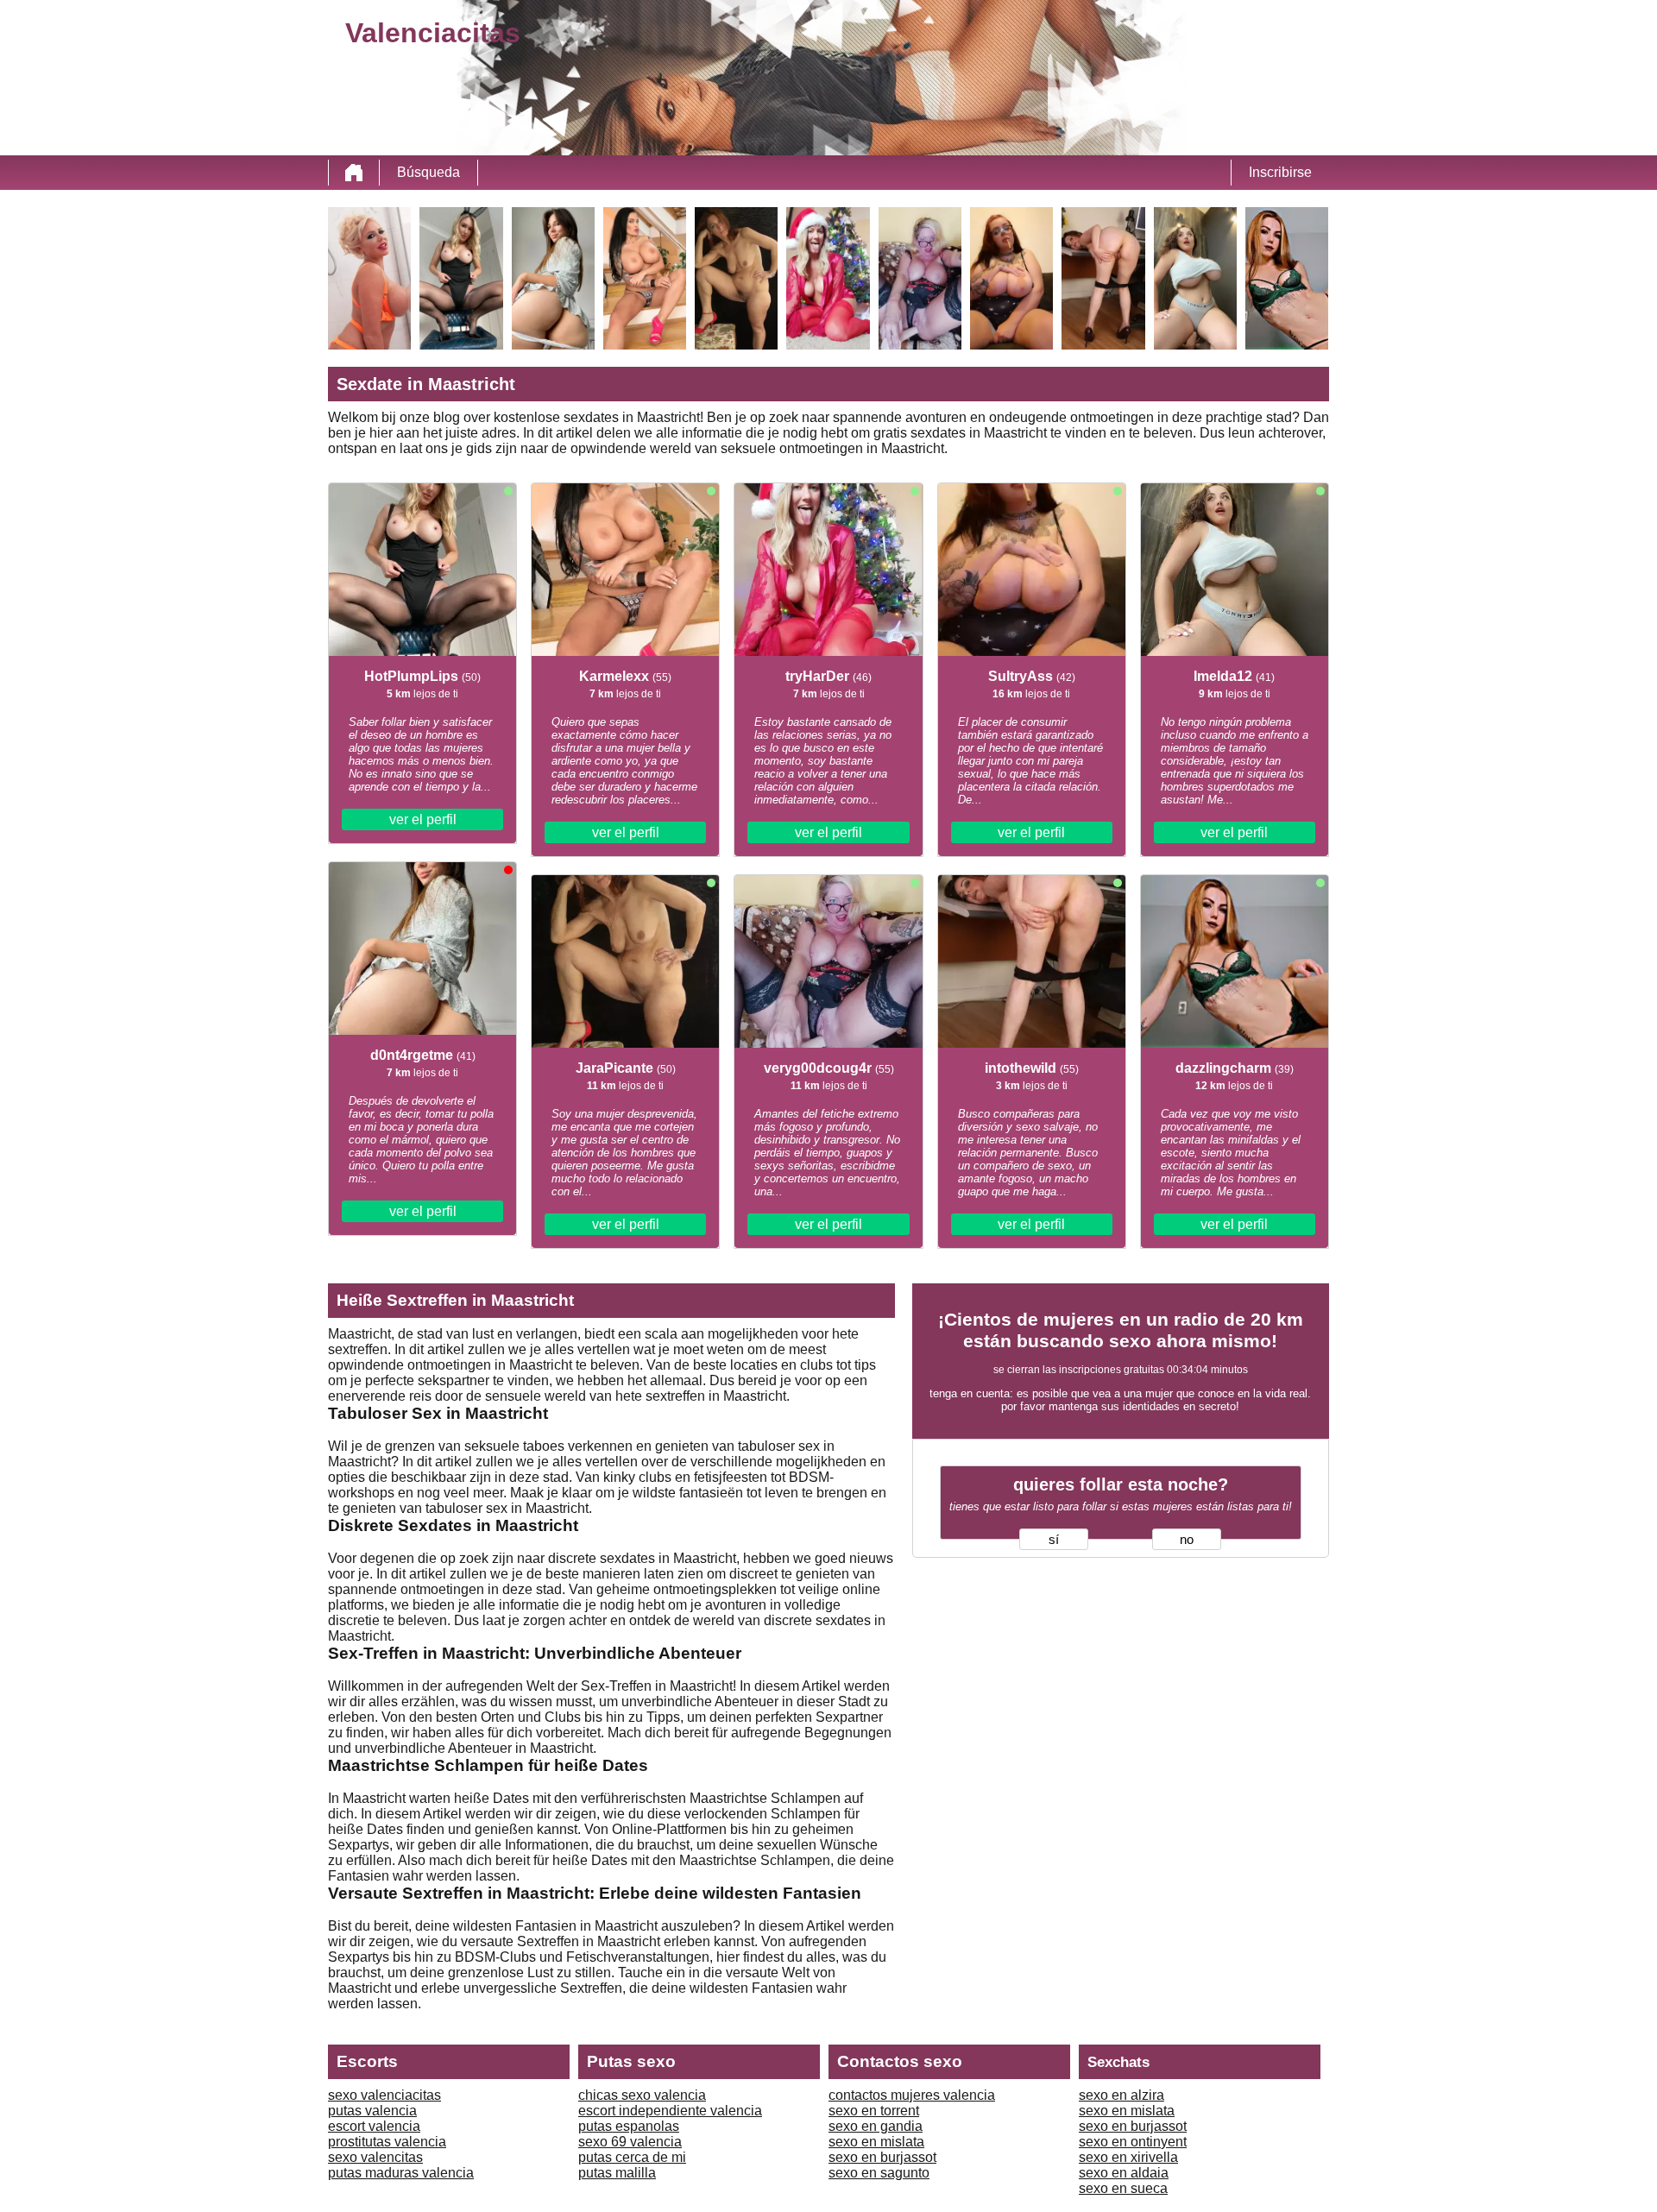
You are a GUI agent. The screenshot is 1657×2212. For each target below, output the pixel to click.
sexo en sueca (1123, 2188)
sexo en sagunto (879, 2173)
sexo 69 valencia (630, 2142)
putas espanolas (629, 2126)
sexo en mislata (876, 2142)
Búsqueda (428, 172)
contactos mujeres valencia (912, 2095)
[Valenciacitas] (354, 173)
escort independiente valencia (670, 2111)
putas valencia (372, 2111)
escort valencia (374, 2126)
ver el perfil (423, 819)
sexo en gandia (876, 2126)
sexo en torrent (874, 2111)
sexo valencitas (375, 2157)
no (1187, 1540)
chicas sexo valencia (642, 2095)
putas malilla (617, 2173)
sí (1054, 1540)
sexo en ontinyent (1133, 2142)
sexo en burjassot (882, 2157)
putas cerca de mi (632, 2157)
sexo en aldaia (1124, 2173)
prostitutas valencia (387, 2142)
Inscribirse (1280, 172)
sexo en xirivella (1128, 2157)
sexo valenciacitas (384, 2095)
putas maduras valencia (401, 2173)
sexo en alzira (1121, 2095)
